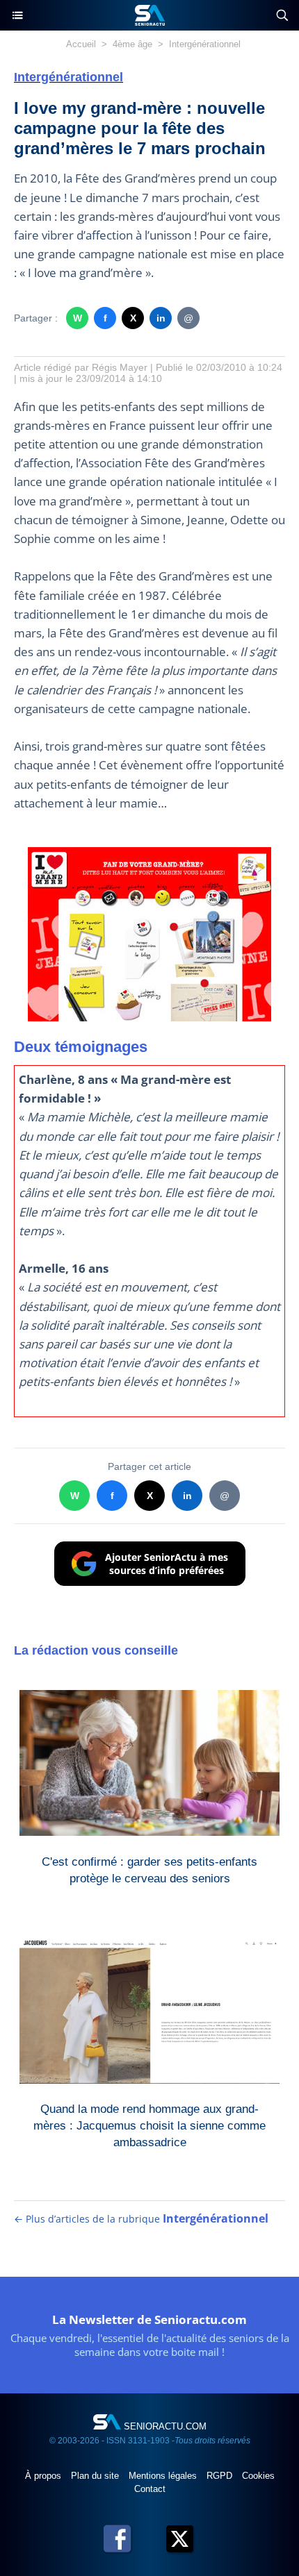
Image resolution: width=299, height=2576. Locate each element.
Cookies (258, 2476)
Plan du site (96, 2476)
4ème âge (132, 44)
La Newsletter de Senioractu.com (149, 2319)
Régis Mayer (120, 367)
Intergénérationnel (205, 44)
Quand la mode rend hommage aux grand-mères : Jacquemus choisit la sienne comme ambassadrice (149, 2123)
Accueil (81, 44)
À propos (45, 2476)
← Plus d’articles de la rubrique (141, 2219)
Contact (150, 2489)
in (161, 318)
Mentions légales (164, 2476)
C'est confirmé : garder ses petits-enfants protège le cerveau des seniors (149, 1870)
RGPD (221, 2476)
